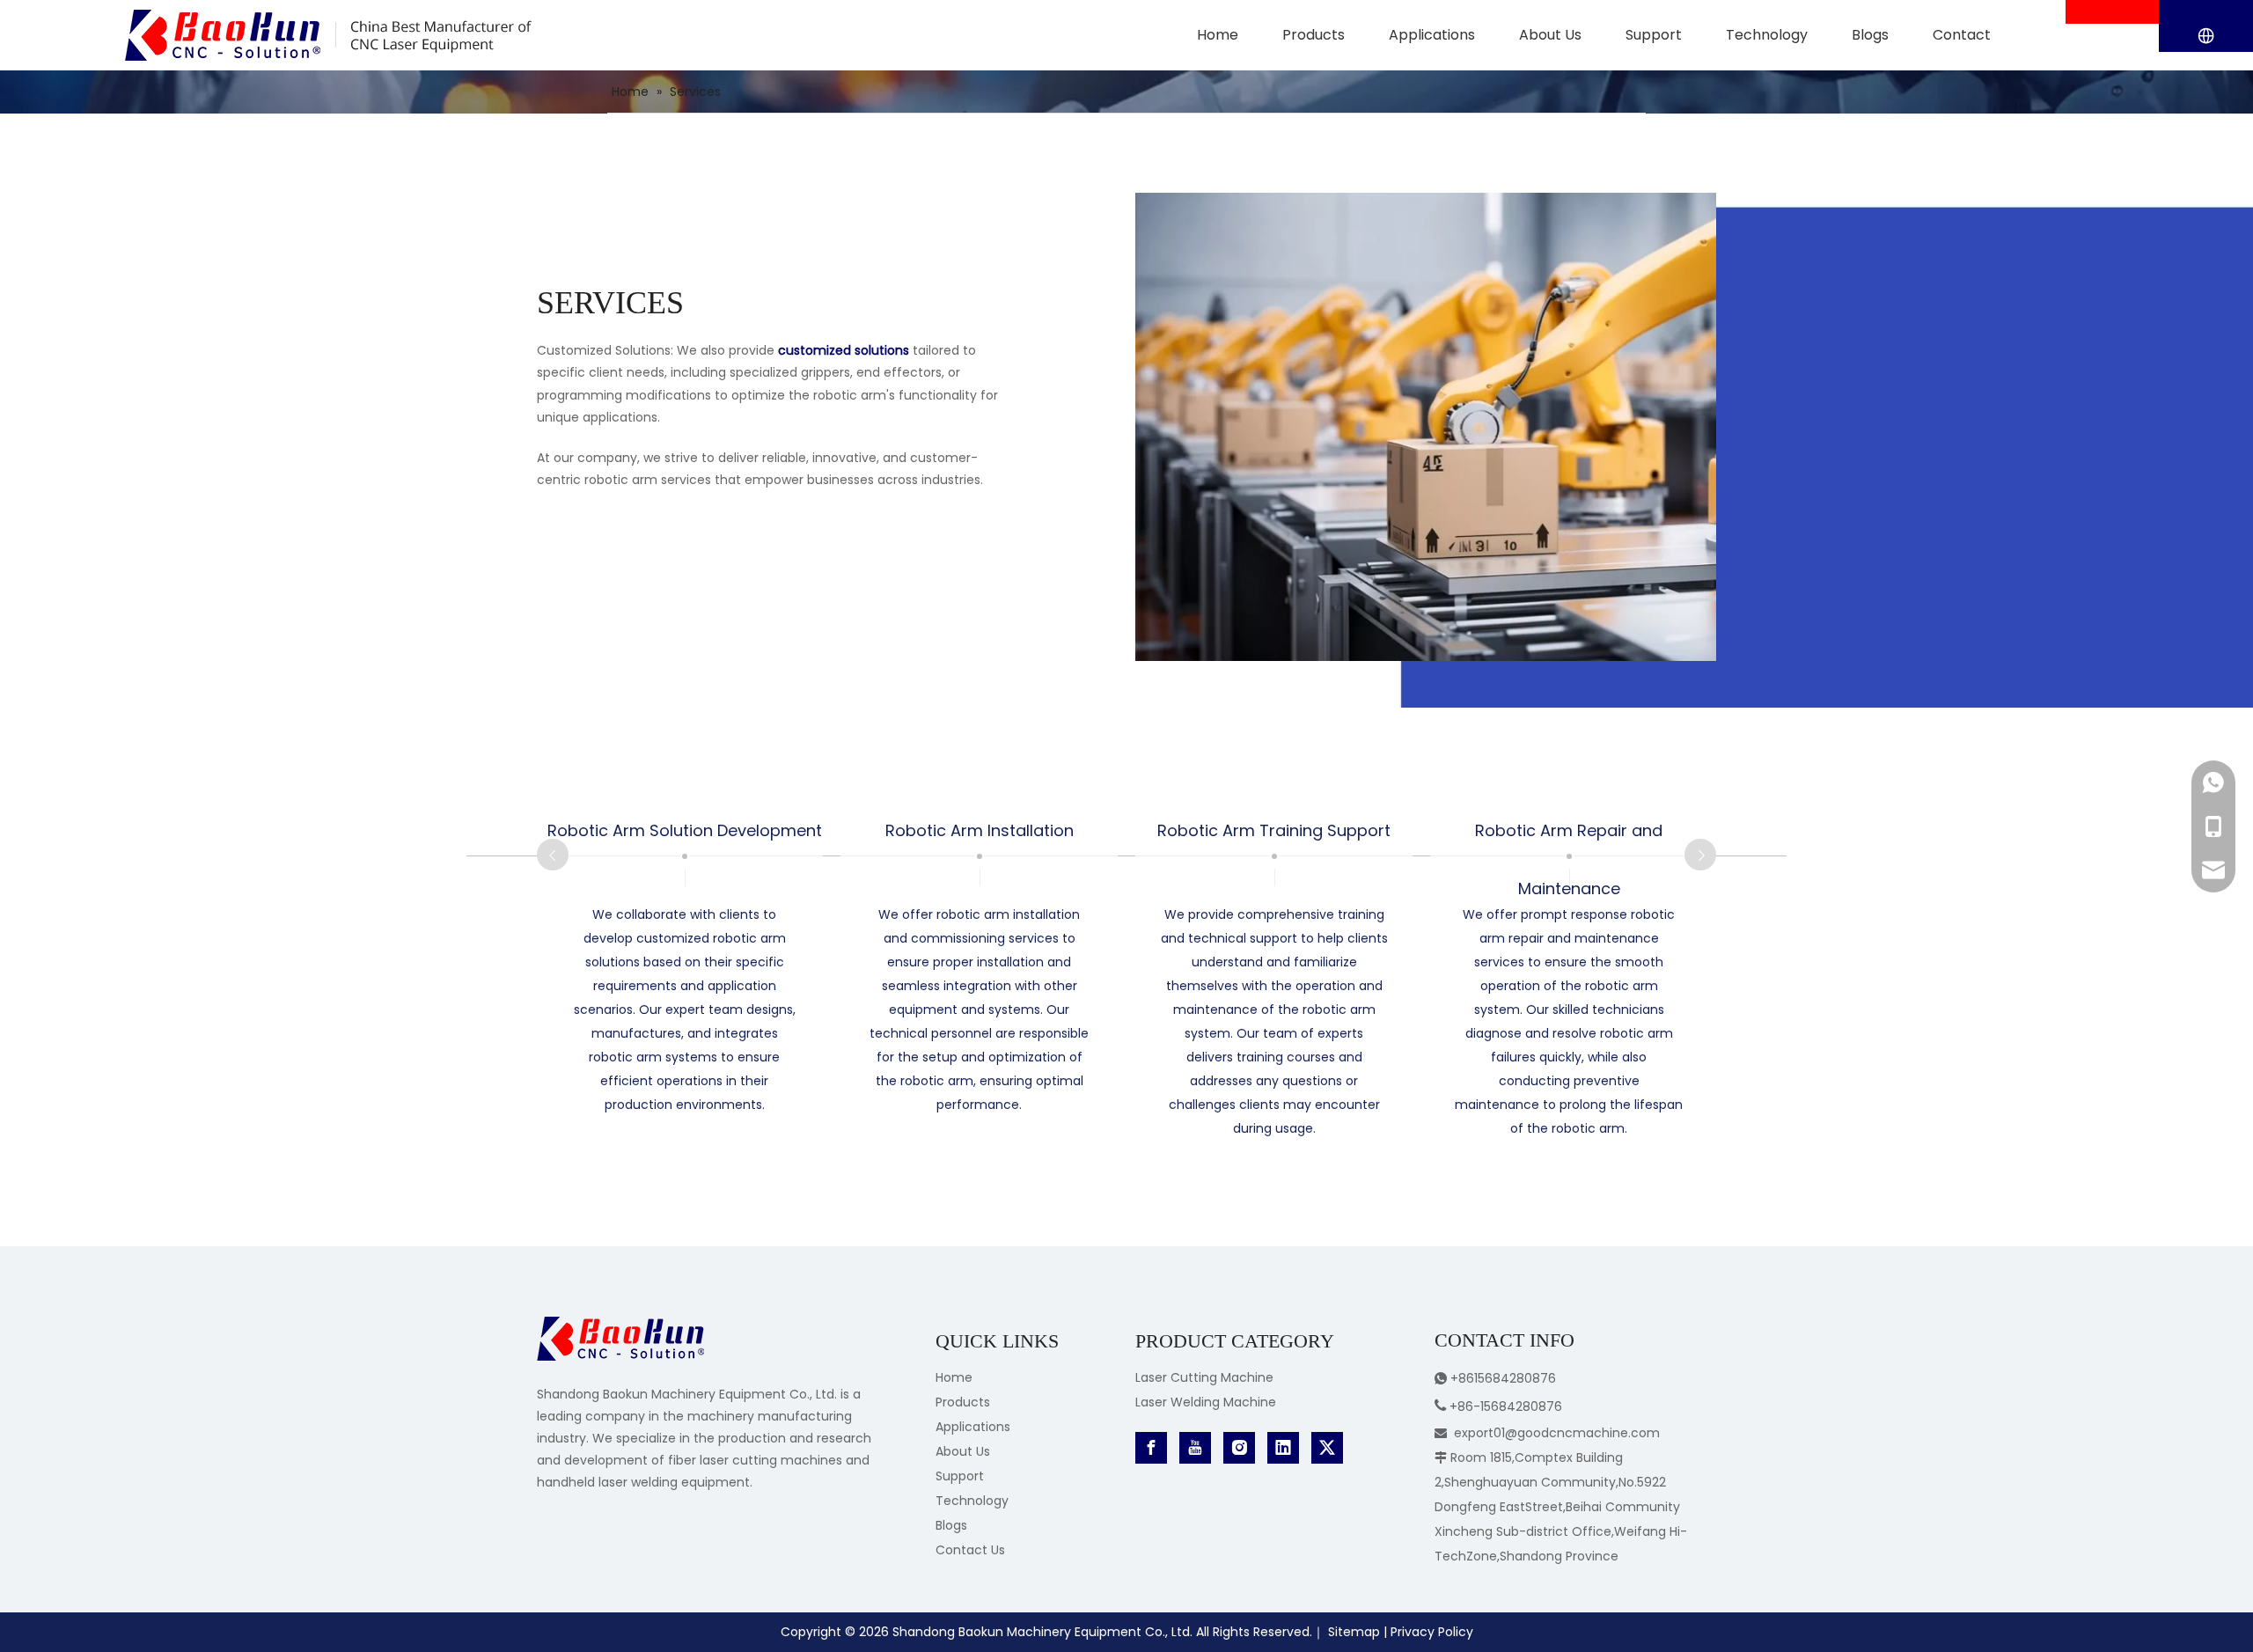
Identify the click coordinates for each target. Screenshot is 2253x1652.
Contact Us (970, 1550)
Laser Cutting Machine (1204, 1377)
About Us (963, 1451)
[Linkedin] (1283, 1448)
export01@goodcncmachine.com (1557, 1433)
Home (954, 1377)
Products (963, 1402)
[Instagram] (1239, 1448)
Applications (973, 1427)
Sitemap (1354, 1632)
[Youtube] (1195, 1448)
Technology (972, 1501)
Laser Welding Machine (1206, 1402)
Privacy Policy (1432, 1632)
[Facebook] (1151, 1448)
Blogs (951, 1525)
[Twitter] (1327, 1448)
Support (960, 1476)
